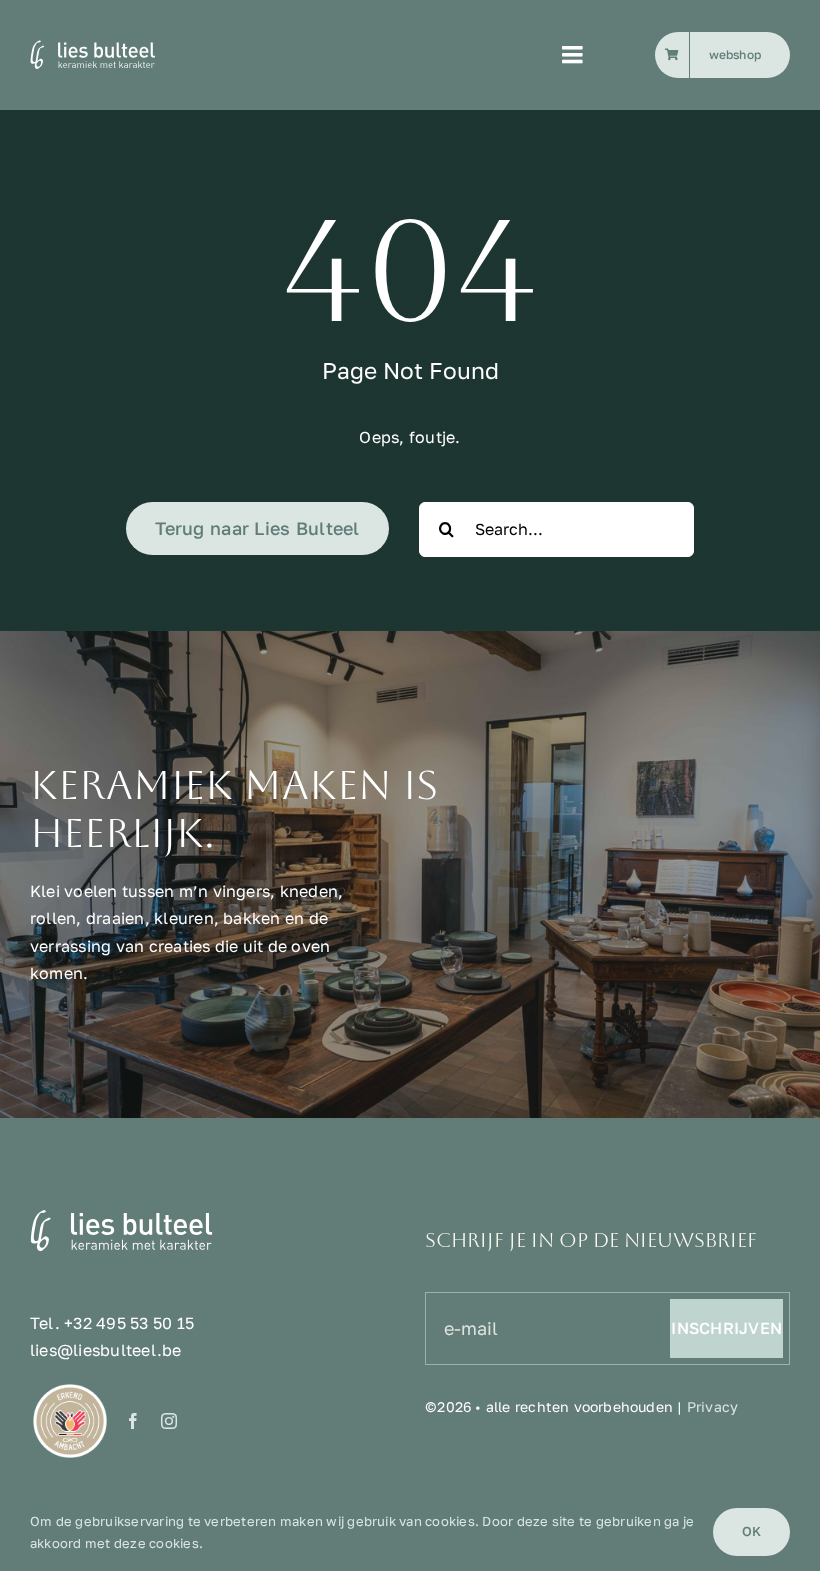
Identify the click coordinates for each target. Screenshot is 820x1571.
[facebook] (133, 1421)
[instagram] (169, 1421)
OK (751, 1531)
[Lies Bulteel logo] (118, 47)
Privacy (712, 1406)
